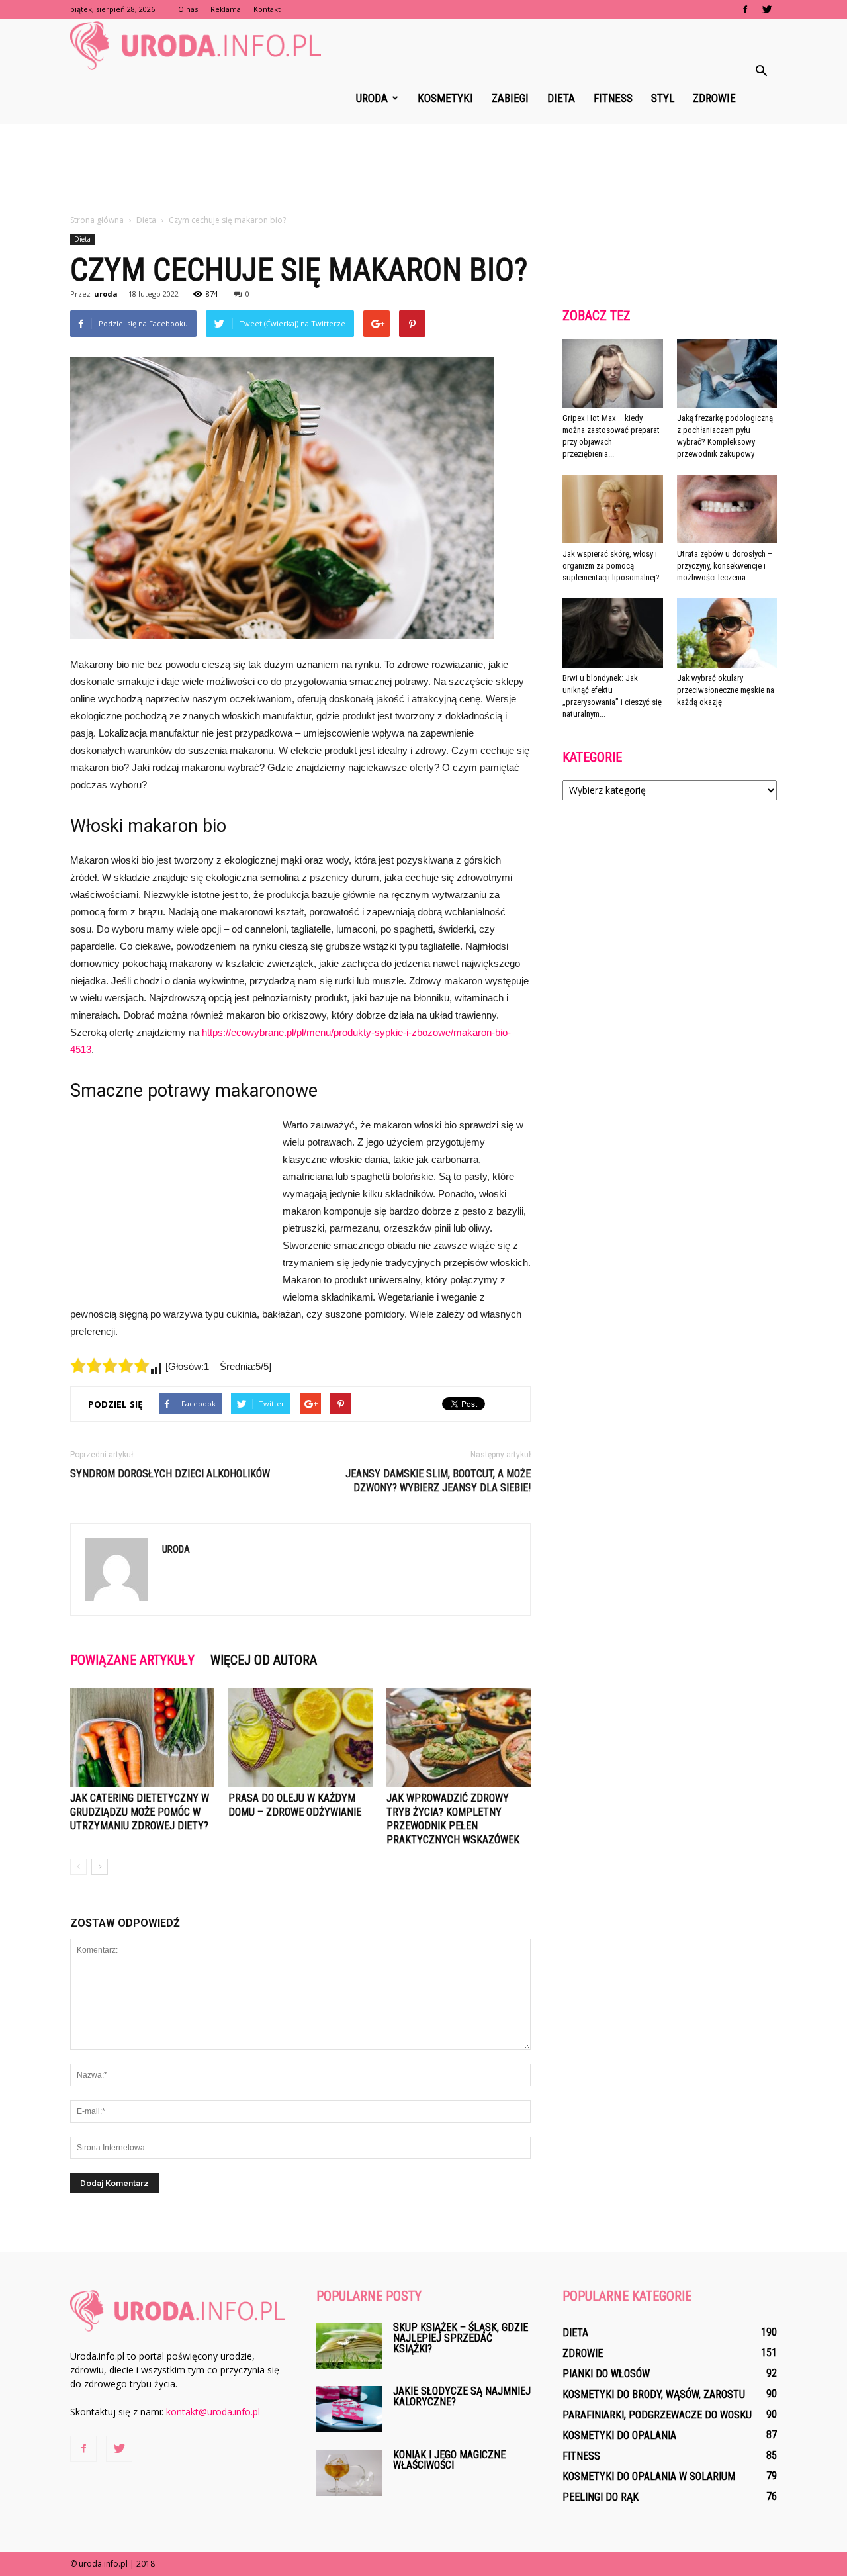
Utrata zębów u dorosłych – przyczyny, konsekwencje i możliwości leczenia (725, 566)
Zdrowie (714, 98)
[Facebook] (745, 9)
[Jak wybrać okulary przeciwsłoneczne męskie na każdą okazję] (727, 633)
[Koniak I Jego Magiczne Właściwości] (349, 2473)
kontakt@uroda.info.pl (213, 2412)
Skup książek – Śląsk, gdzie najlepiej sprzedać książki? (461, 2338)
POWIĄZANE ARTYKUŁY (132, 1660)
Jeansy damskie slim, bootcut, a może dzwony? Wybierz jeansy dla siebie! (438, 1481)
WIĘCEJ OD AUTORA (264, 1660)
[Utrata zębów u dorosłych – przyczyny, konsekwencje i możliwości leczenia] (727, 509)
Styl (663, 98)
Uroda (372, 98)
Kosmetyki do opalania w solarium (649, 2476)
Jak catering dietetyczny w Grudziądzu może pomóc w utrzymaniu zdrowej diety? (140, 1812)
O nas (188, 9)
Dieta (561, 98)
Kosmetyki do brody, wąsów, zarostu (654, 2394)
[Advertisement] (423, 170)
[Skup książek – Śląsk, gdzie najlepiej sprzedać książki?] (349, 2346)
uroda (106, 294)
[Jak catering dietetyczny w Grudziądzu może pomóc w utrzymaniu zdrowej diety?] (142, 1737)
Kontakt (267, 9)
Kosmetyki (445, 98)
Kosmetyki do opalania (619, 2435)
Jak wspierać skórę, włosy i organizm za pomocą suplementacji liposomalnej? (611, 566)
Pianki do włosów (606, 2374)
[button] (761, 71)
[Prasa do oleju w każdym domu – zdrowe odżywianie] (300, 1737)
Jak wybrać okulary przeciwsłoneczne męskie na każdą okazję (726, 690)
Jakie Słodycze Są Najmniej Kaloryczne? (462, 2396)
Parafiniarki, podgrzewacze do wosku (657, 2415)
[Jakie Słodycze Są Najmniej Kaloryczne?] (349, 2409)
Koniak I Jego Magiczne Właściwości (449, 2460)
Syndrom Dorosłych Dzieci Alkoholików (170, 1474)
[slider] (110, 1365)
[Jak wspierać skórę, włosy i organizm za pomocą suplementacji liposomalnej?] (613, 509)
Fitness (613, 98)
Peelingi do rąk (601, 2497)
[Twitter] (767, 9)
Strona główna (97, 220)
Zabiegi (510, 98)
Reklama (226, 9)
